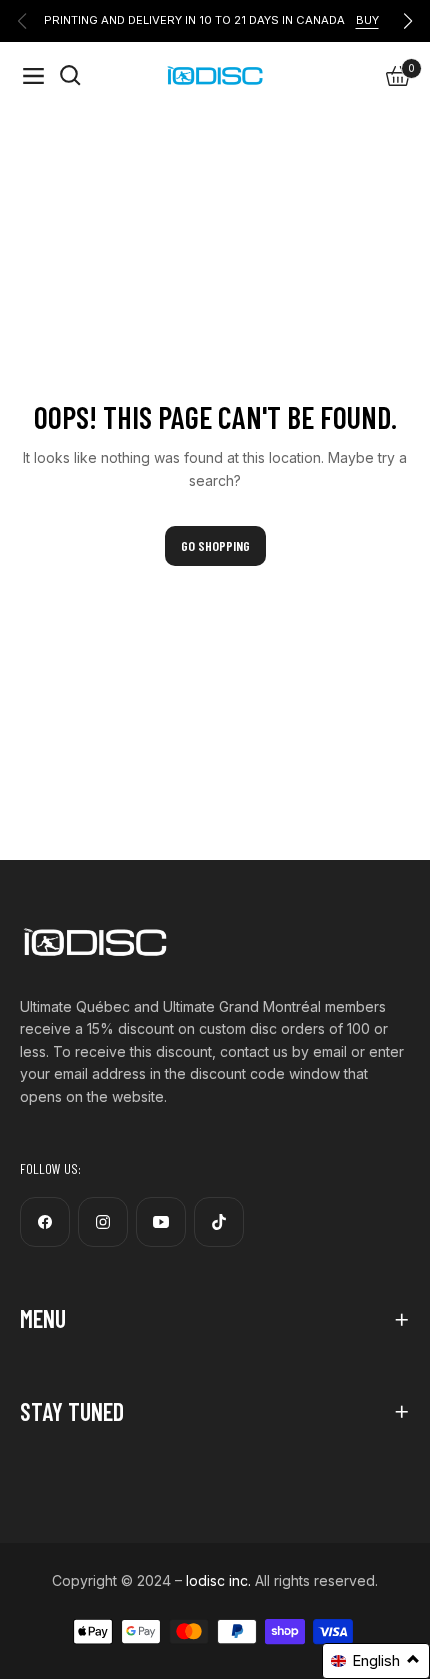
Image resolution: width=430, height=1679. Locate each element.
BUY (367, 20)
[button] (376, 1661)
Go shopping (215, 545)
